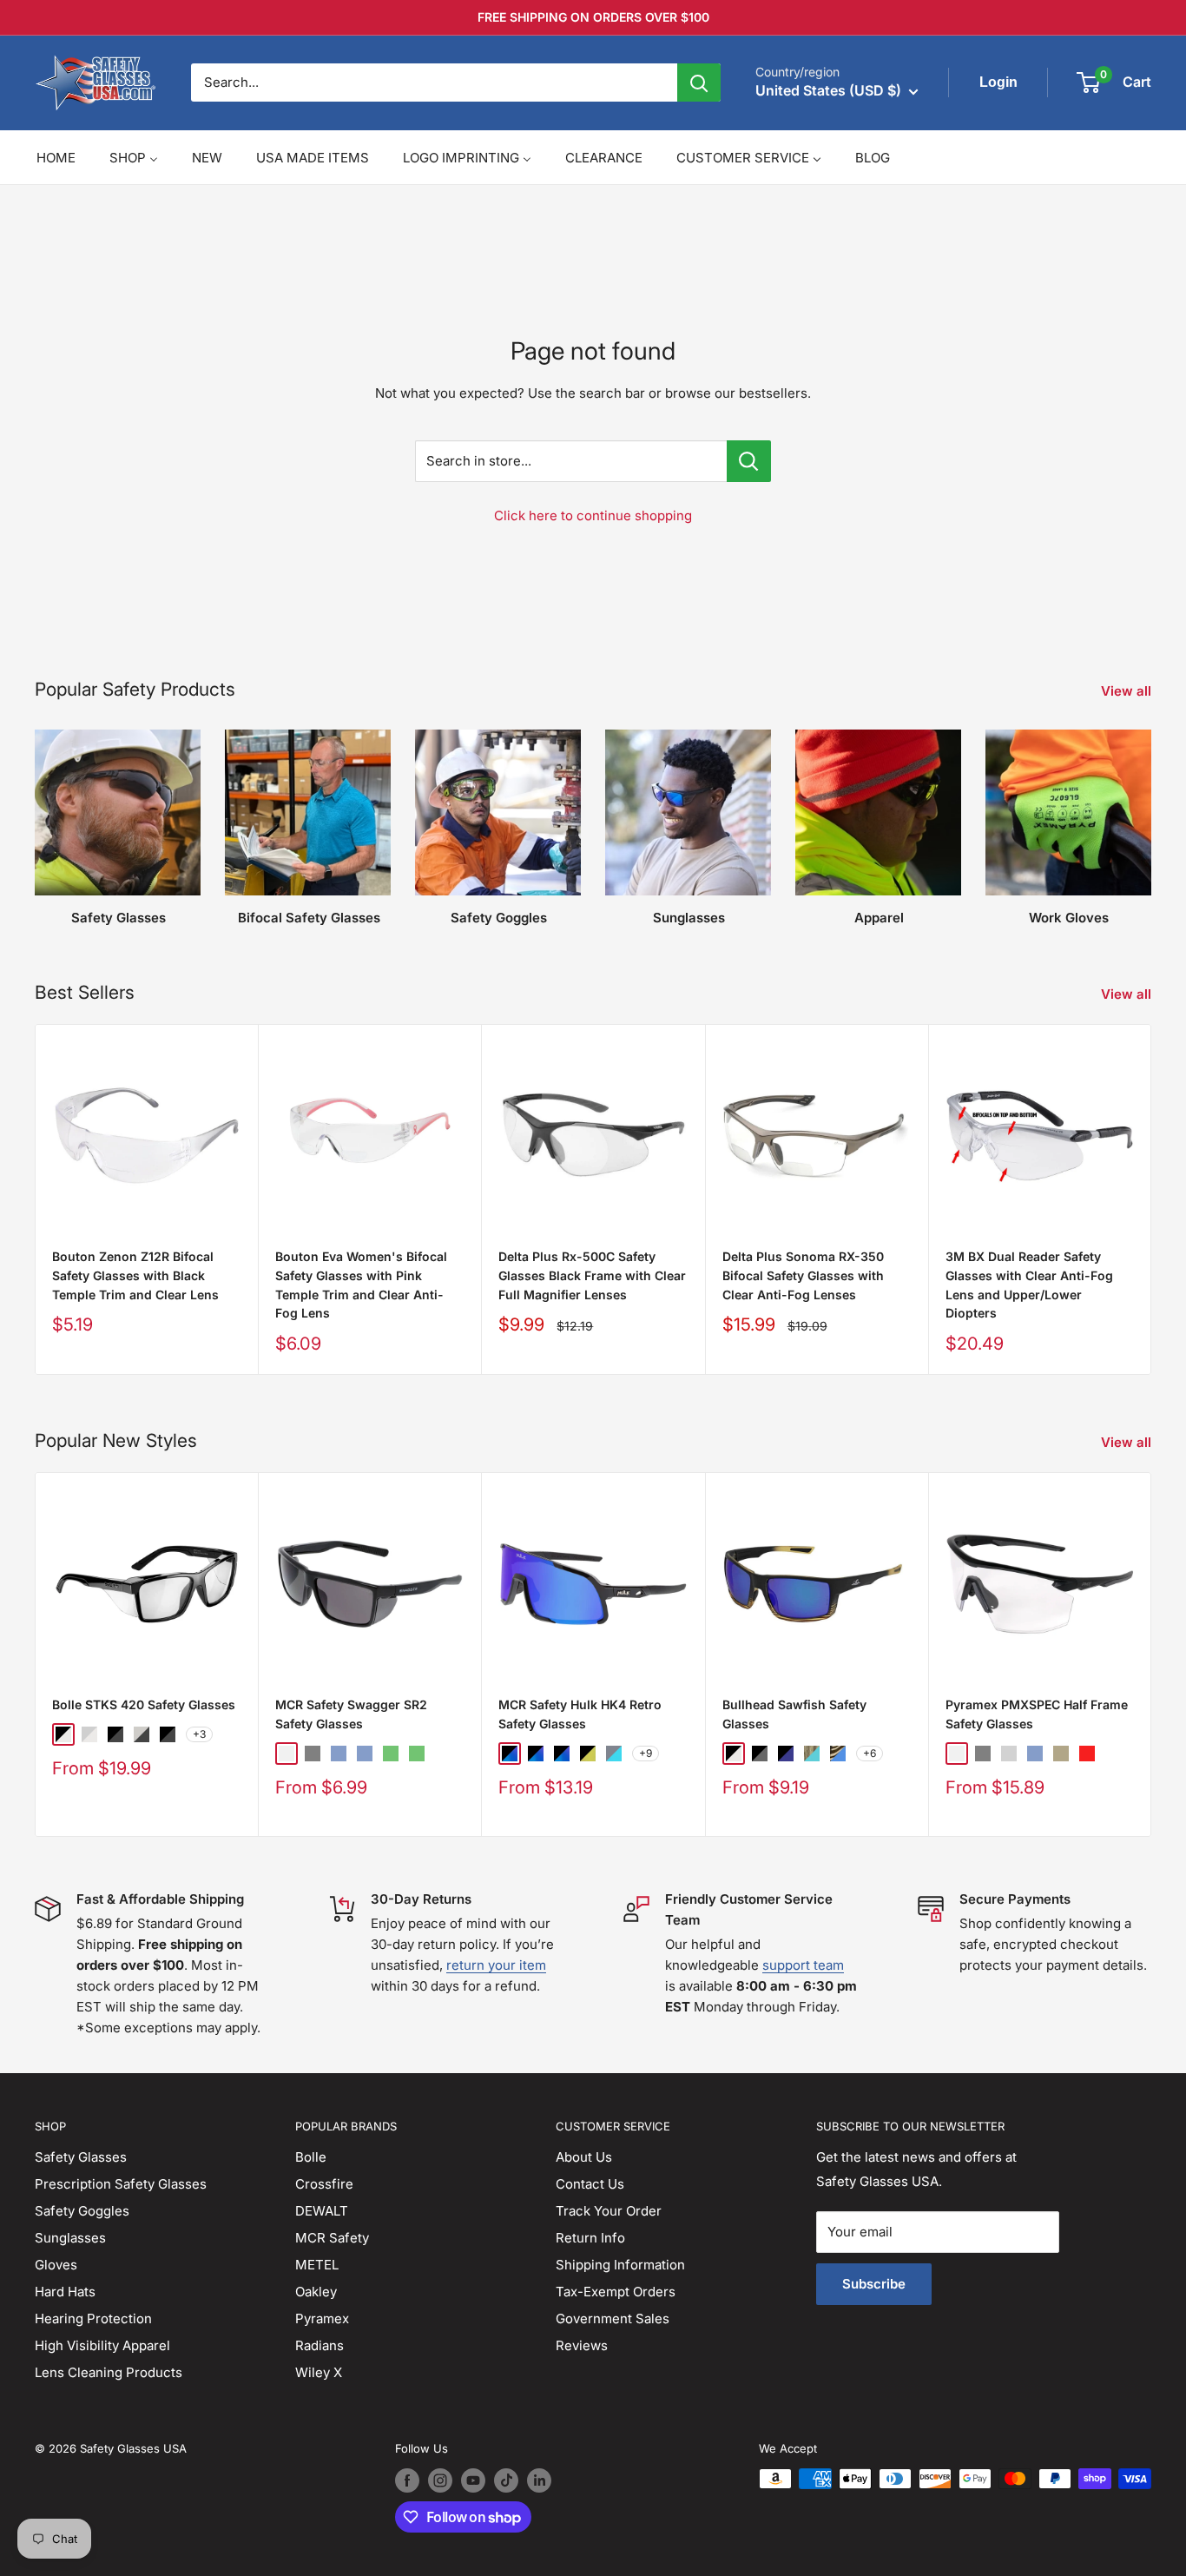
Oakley (316, 2292)
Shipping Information (620, 2265)
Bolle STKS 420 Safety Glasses (144, 1704)
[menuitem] (56, 158)
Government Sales (613, 2318)
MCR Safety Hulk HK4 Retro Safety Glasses (580, 1714)
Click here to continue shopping (593, 515)
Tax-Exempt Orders (616, 2292)
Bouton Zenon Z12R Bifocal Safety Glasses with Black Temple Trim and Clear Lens (135, 1275)
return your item (496, 1965)
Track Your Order (609, 2211)
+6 (870, 1752)
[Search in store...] (749, 461)
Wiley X (319, 2372)
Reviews (582, 2345)
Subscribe (874, 2284)
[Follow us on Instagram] (440, 2480)
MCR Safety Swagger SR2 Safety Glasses (351, 1714)
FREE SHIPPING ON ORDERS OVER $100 (593, 17)
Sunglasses (70, 2238)
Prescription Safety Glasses (121, 2184)
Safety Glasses (81, 2157)
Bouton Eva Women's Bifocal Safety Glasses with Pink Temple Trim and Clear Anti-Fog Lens (361, 1285)
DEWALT (322, 2211)
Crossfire (324, 2184)
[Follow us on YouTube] (473, 2480)
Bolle (311, 2157)
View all (1128, 691)
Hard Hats (65, 2292)
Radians (320, 2345)
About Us (584, 2157)
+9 (646, 1752)
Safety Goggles (82, 2211)
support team (803, 1965)
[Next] (1152, 1199)
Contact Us (590, 2184)
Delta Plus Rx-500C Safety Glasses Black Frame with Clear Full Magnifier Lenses (592, 1275)
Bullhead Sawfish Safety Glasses (794, 1714)
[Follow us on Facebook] (407, 2480)
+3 (199, 1734)
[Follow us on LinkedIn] (539, 2480)
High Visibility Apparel (102, 2345)
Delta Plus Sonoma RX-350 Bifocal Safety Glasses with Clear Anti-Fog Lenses (803, 1275)
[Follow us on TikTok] (506, 2480)
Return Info (590, 2238)
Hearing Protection (93, 2318)
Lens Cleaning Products (109, 2372)
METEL (317, 2265)
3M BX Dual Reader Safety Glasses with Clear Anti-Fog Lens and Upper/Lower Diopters (1029, 1285)
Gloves (56, 2265)
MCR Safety (332, 2238)
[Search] (699, 83)
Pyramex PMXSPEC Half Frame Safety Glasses (1037, 1714)
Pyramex (322, 2318)
